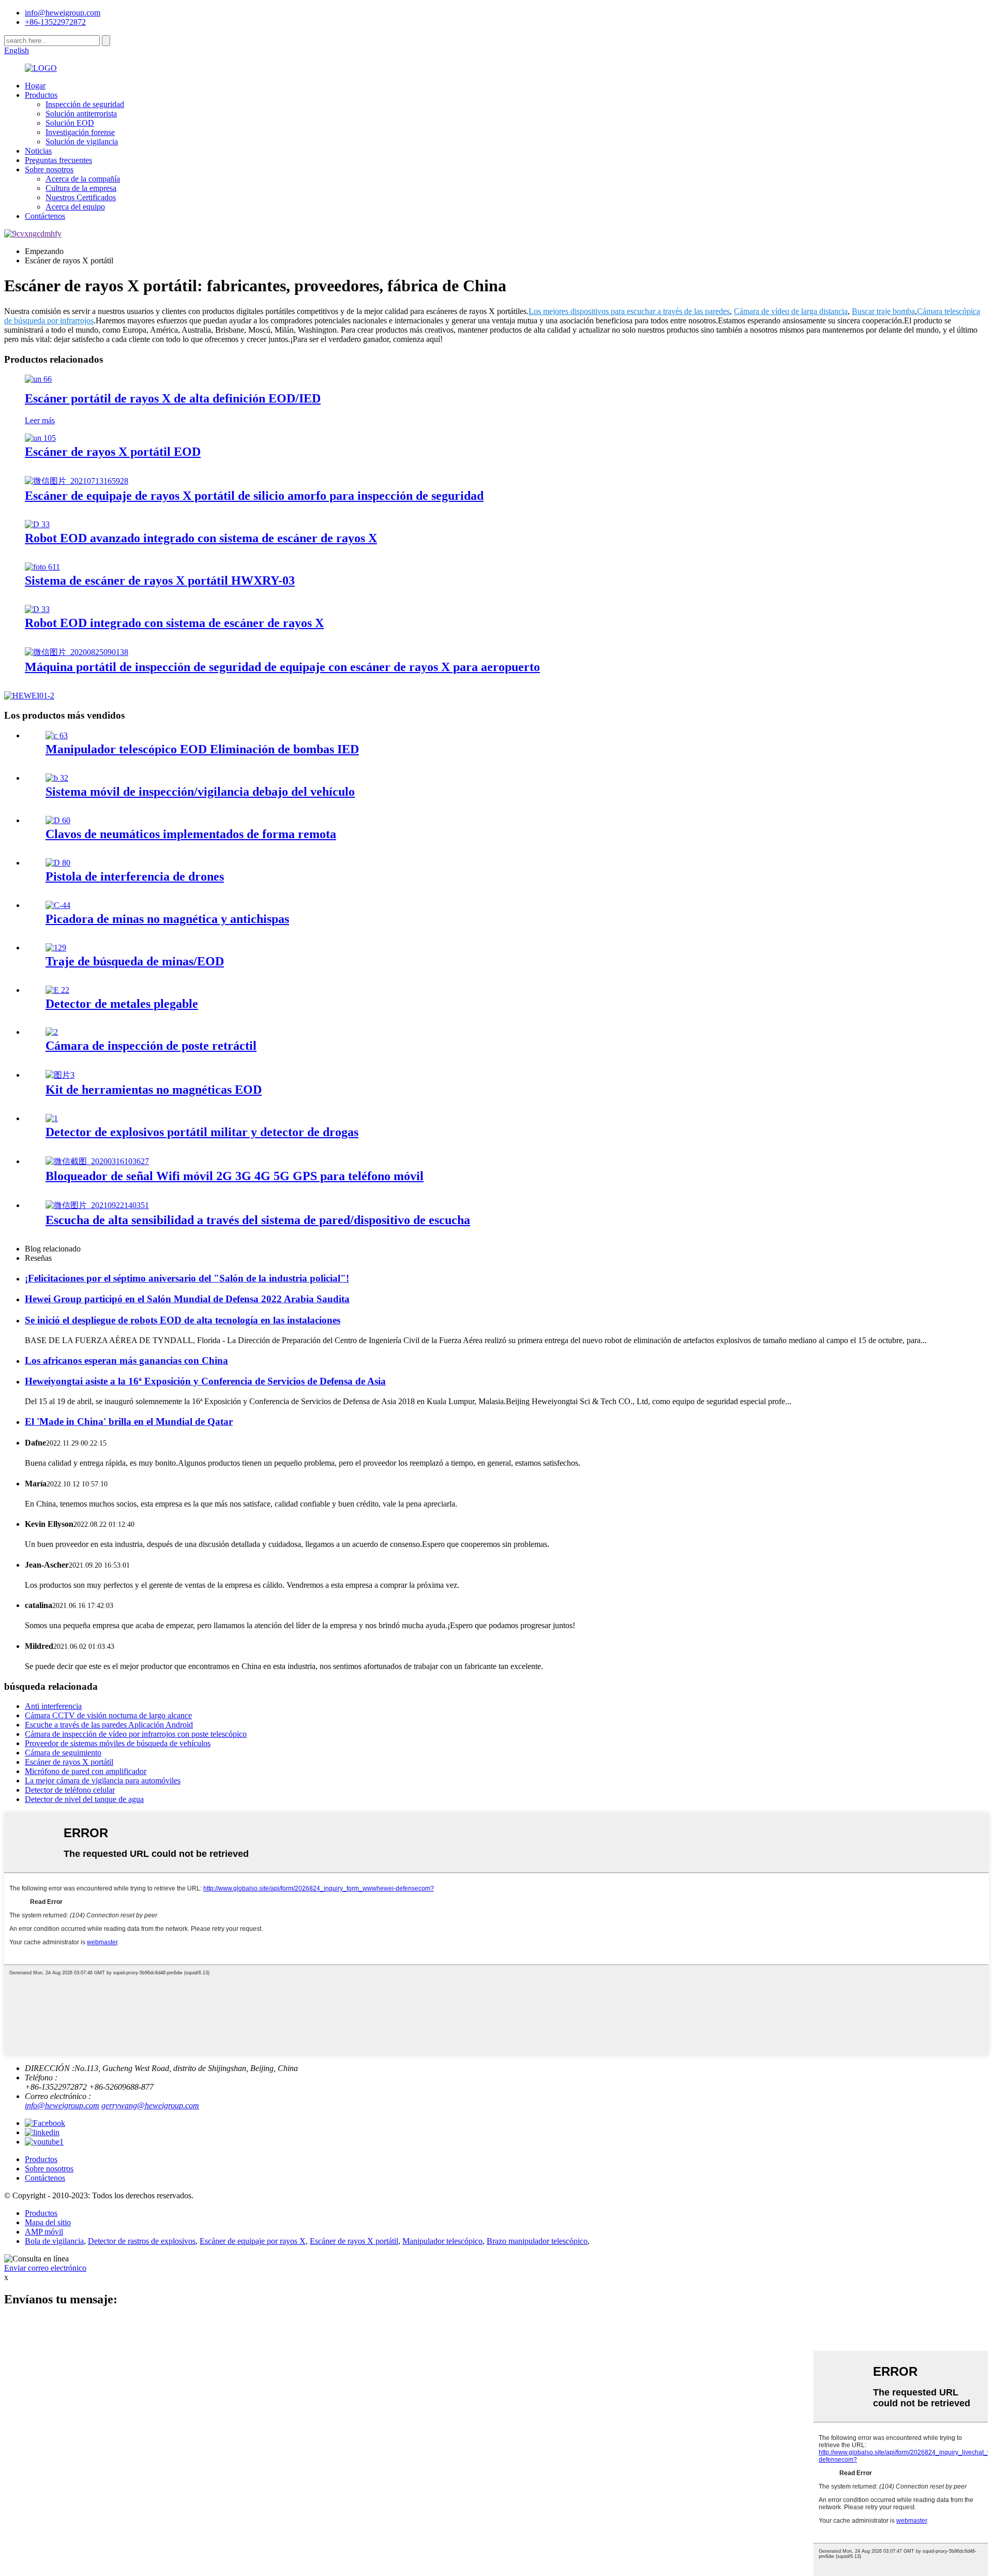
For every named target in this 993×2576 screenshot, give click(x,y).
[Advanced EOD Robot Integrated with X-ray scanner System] (37, 524)
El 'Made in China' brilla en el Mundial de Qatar (129, 1421)
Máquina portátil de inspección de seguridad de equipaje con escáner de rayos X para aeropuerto (282, 667)
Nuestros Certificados (81, 197)
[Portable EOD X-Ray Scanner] (40, 438)
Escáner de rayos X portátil (69, 1762)
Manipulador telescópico (442, 2241)
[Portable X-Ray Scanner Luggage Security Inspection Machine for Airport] (77, 652)
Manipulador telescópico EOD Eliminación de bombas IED (202, 749)
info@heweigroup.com (63, 13)
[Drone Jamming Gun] (58, 863)
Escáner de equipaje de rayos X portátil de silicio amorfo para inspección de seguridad (254, 496)
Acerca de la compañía (83, 179)
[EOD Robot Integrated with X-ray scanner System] (37, 609)
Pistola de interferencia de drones (135, 876)
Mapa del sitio (48, 2222)
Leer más (40, 420)
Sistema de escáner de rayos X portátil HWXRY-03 (160, 580)
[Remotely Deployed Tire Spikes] (58, 820)
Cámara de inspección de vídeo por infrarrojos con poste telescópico (136, 1734)
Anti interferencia (53, 1706)
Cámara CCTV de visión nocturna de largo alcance (108, 1715)
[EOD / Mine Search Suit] (56, 948)
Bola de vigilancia (54, 2241)
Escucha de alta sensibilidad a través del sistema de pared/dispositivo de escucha (258, 1220)
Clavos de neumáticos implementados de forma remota (191, 834)
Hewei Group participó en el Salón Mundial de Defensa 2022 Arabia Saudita (187, 1299)
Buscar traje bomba (883, 311)
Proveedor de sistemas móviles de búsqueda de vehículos (118, 1743)
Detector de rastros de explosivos (142, 2241)
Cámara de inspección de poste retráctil (151, 1046)
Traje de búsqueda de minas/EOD (135, 961)
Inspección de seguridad (85, 104)
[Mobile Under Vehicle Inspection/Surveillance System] (57, 778)
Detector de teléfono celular (70, 1790)
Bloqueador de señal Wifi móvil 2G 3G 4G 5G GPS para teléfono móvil (235, 1176)
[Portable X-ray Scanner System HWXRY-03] (42, 567)
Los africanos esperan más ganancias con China (126, 1360)
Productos (41, 95)
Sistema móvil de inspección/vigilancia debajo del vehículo (200, 792)
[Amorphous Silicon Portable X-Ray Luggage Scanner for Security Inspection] (77, 481)
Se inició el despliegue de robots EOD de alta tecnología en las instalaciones (183, 1320)
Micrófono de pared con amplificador (86, 1771)
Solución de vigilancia (82, 142)
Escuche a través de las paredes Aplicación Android (109, 1725)
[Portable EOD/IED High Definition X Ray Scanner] (38, 379)
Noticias (38, 151)
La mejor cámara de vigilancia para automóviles (103, 1781)
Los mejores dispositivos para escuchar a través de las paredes (629, 311)
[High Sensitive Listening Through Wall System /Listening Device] (97, 1205)
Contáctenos (45, 216)
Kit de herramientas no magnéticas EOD (154, 1090)
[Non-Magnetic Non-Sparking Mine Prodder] (58, 905)
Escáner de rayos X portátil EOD (113, 452)
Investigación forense (80, 132)
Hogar (35, 86)
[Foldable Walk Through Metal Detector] (57, 990)
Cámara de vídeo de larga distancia (791, 311)
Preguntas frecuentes (58, 160)
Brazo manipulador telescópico (537, 2241)
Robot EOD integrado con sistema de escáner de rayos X (174, 623)
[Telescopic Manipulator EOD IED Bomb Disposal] (57, 735)
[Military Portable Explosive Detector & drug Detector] (52, 1118)
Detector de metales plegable (122, 1004)
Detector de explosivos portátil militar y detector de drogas (202, 1132)
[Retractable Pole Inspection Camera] (52, 1032)
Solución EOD (70, 123)
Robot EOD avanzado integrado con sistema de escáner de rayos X (201, 538)
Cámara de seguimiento (63, 1753)
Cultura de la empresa (81, 188)
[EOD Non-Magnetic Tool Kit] (60, 1075)
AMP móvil (44, 2232)
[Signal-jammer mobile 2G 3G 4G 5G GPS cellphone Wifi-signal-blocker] (97, 1161)
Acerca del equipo (75, 207)
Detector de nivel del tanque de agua (84, 1799)
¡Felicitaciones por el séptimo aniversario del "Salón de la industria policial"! (187, 1278)
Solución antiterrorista (81, 114)
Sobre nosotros (49, 169)
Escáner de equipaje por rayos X (253, 2241)
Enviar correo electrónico (45, 2268)
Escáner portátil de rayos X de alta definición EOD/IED (173, 398)
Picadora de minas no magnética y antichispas (167, 919)
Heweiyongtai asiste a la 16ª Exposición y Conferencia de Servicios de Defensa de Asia (205, 1381)
